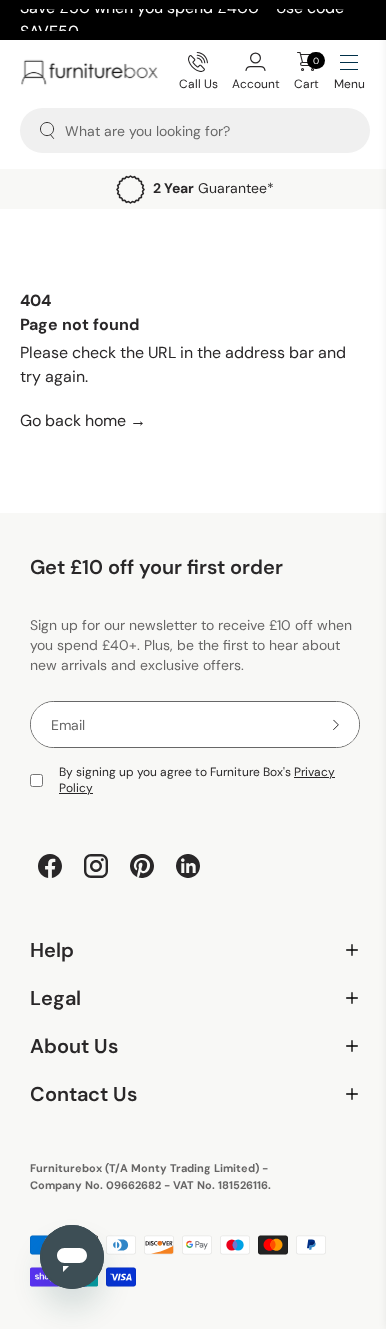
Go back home (83, 420)
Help (187, 950)
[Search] (47, 130)
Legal (187, 998)
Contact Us (187, 1094)
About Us (187, 1046)
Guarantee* (213, 188)
